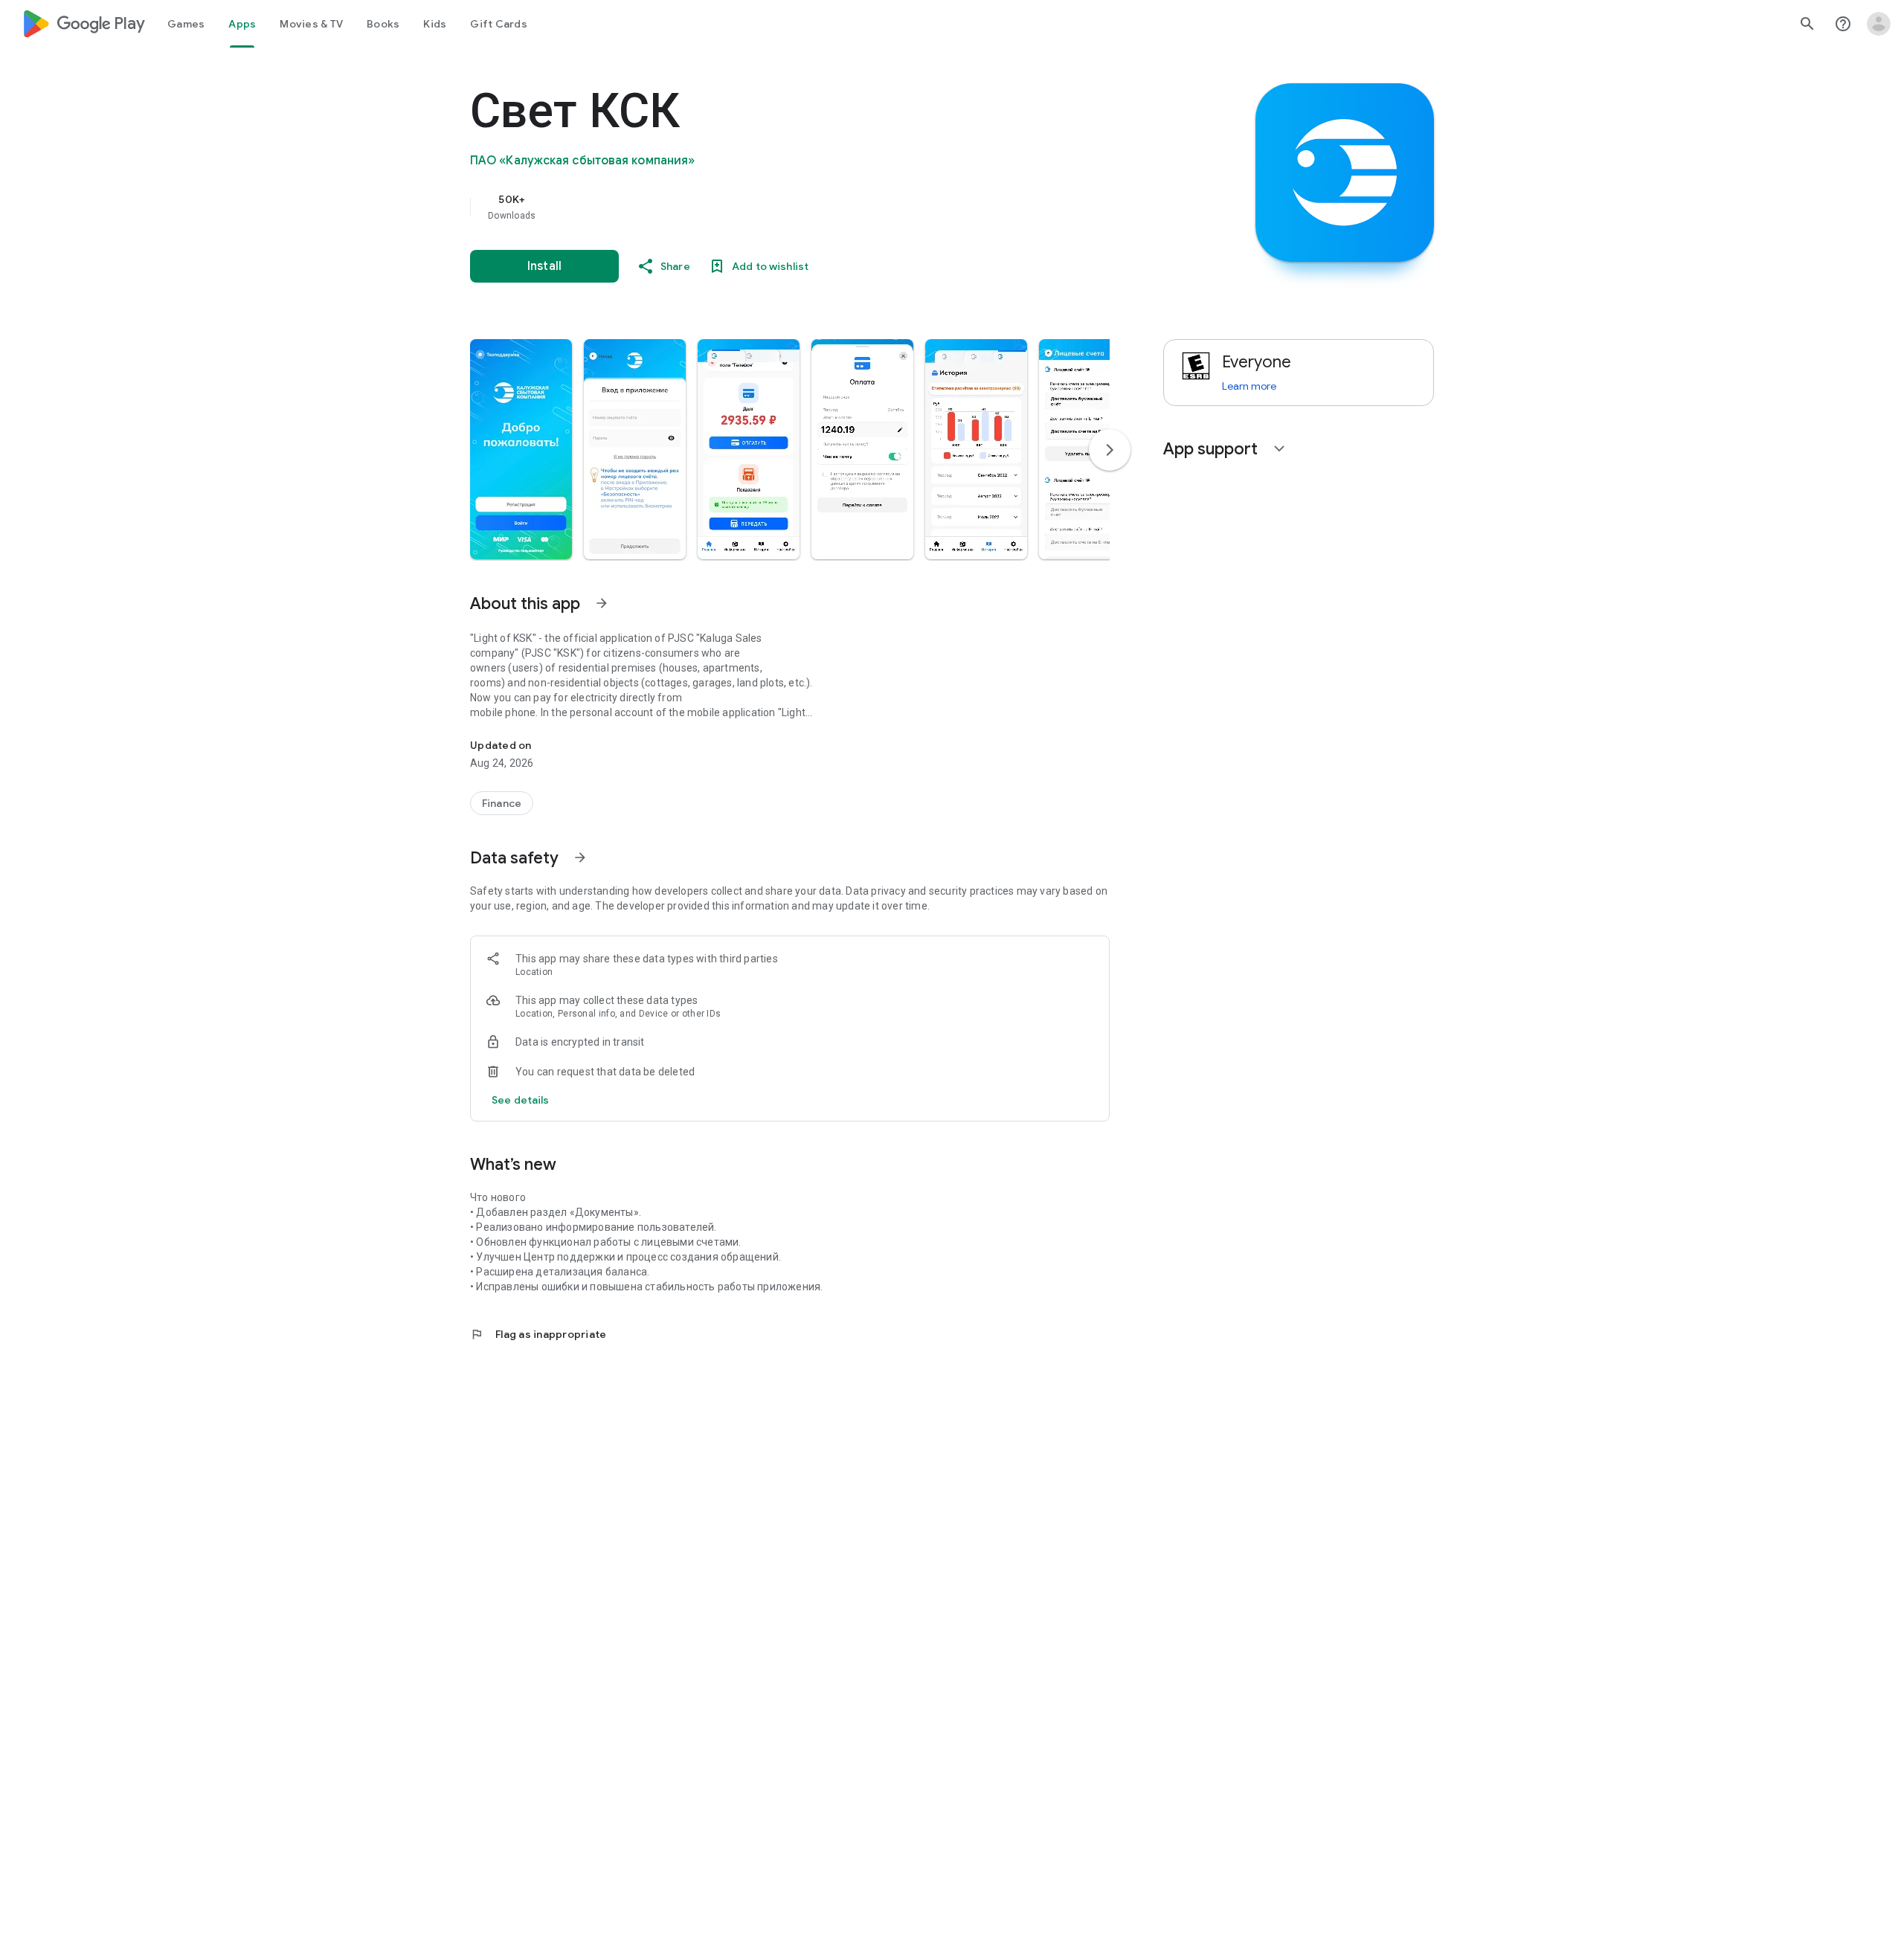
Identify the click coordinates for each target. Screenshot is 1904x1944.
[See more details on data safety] (521, 1100)
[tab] (186, 24)
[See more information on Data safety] (580, 857)
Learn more (1249, 386)
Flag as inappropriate (538, 1334)
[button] (521, 449)
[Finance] (502, 803)
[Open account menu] (1879, 24)
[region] (768, 207)
